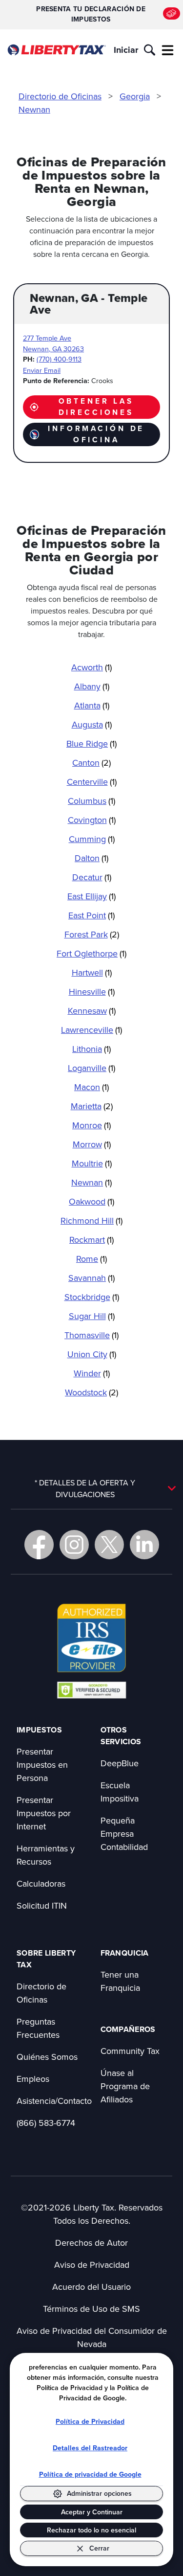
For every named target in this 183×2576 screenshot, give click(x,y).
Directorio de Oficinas (60, 96)
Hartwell (92, 972)
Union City (92, 1354)
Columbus (91, 801)
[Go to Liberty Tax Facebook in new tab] (39, 1545)
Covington (92, 820)
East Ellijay (91, 896)
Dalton (91, 858)
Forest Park (92, 934)
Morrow (92, 1144)
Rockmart (91, 1240)
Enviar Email (42, 370)
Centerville (92, 782)
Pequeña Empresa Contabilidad (124, 1834)
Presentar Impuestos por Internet (44, 1813)
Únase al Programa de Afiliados (125, 2086)
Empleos (33, 2079)
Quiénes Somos (47, 2057)
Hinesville (92, 992)
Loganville (91, 1068)
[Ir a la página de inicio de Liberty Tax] (56, 50)
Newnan (34, 109)
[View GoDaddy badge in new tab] (91, 1689)
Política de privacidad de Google (90, 2474)
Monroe (91, 1125)
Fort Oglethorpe (91, 953)
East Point (91, 915)
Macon (91, 1087)
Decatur (92, 877)
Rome (91, 1259)
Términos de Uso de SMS (91, 2309)
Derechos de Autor (91, 2243)
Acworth (91, 667)
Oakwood (91, 1201)
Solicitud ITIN (42, 1905)
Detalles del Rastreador (90, 2448)
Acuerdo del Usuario (91, 2287)
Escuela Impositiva (120, 1792)
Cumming (92, 839)
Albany (92, 686)
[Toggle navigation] (168, 50)
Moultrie (92, 1163)
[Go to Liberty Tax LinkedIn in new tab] (144, 1545)
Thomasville (91, 1335)
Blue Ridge (91, 743)
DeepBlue (120, 1763)
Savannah (91, 1278)
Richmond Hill (91, 1220)
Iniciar (126, 50)
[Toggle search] (150, 50)
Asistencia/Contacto (54, 2101)
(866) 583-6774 (46, 2123)
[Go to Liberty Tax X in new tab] (109, 1545)
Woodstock (91, 1392)
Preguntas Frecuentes (38, 2028)
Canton (91, 763)
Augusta (92, 724)
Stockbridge (92, 1297)
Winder (92, 1373)
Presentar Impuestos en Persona (42, 1765)
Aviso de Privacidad (92, 2265)
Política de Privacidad (90, 2422)
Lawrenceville (91, 1030)
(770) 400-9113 (59, 359)
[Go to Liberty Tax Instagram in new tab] (74, 1545)
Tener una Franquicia (120, 1981)
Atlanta (92, 705)
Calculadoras (41, 1883)
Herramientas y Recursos (46, 1855)
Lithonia (91, 1049)
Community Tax (130, 2051)
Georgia (135, 96)
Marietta (92, 1106)
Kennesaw (92, 1011)
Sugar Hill (92, 1316)
